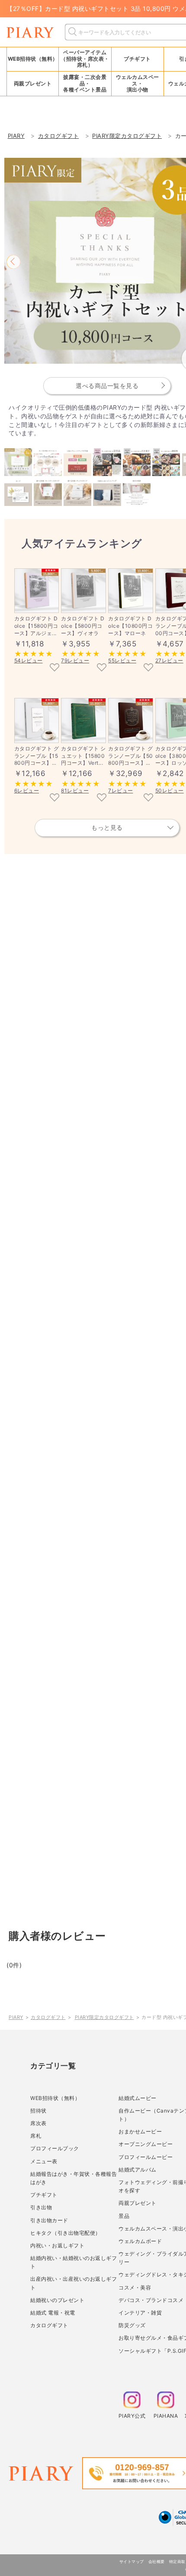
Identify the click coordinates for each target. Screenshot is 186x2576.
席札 (36, 2136)
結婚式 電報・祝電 (53, 2313)
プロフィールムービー (146, 2157)
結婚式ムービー (138, 2098)
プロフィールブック (55, 2148)
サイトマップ (132, 2561)
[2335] (55, 668)
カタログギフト (48, 2017)
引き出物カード (49, 2220)
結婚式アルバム (138, 2170)
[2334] (148, 668)
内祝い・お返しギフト (57, 2245)
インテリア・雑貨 (140, 2313)
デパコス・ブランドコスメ (151, 2300)
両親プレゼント (138, 2203)
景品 (124, 2216)
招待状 (38, 2111)
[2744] (55, 798)
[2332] (102, 668)
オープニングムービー (146, 2144)
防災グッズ (132, 2325)
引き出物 (41, 2207)
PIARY (16, 2017)
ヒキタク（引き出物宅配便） (66, 2233)
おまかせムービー (140, 2131)
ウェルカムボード (140, 2241)
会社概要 (157, 2561)
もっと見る (107, 827)
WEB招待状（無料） (33, 59)
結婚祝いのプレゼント (57, 2300)
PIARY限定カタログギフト (104, 2017)
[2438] (102, 798)
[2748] (148, 798)
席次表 (38, 2123)
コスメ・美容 (135, 2287)
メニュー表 (44, 2161)
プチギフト (44, 2195)
